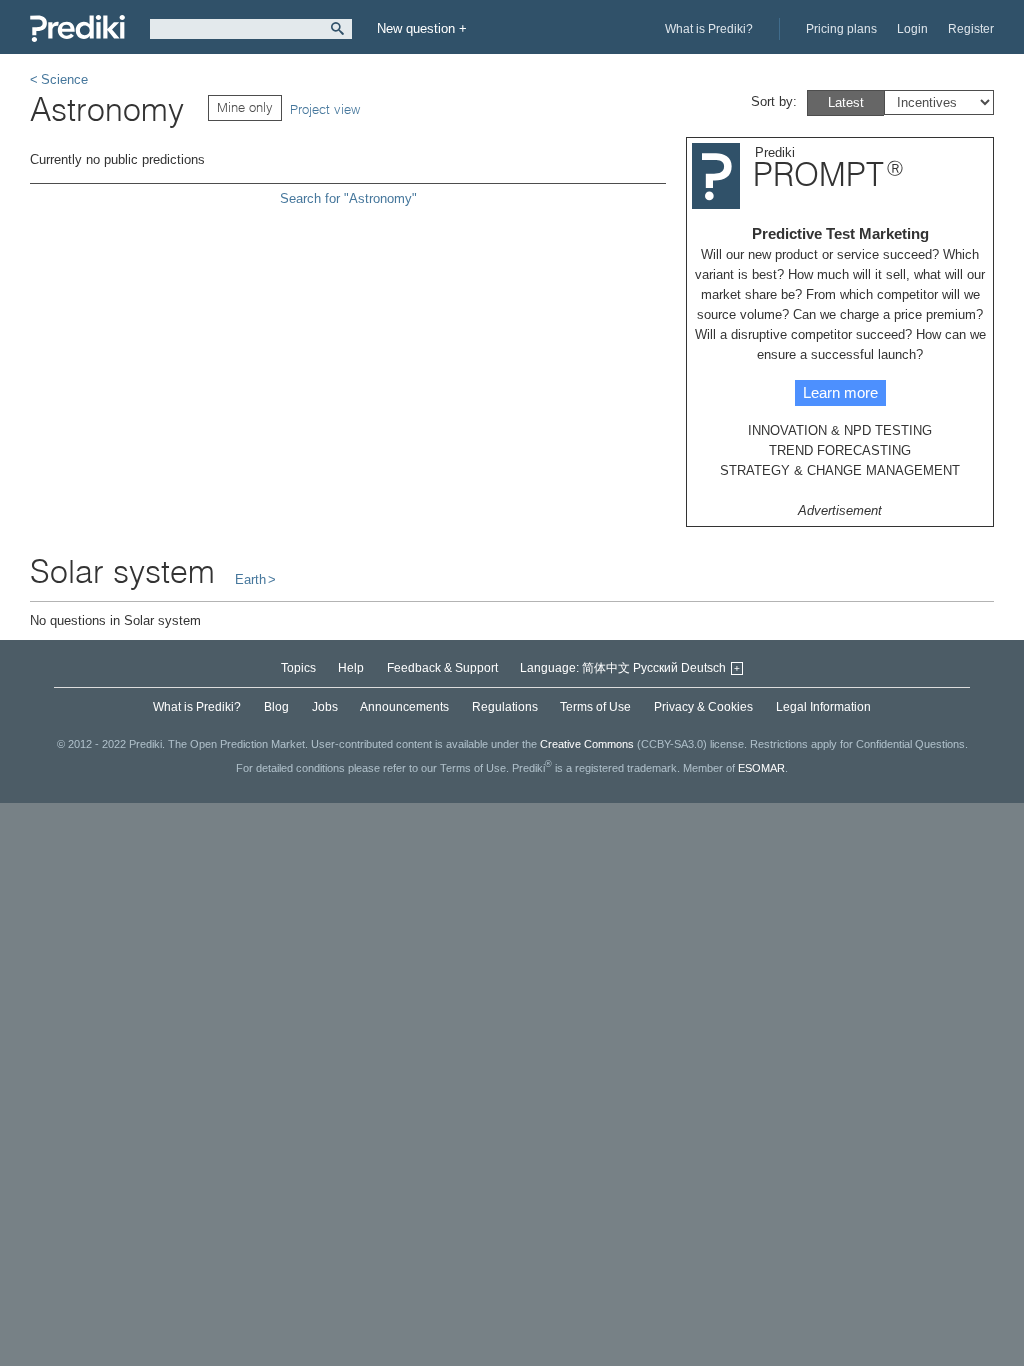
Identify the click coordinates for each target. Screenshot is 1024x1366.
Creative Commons (587, 744)
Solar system (122, 571)
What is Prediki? (709, 29)
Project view (325, 109)
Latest (846, 102)
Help (351, 668)
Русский (655, 668)
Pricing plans (841, 29)
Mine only (245, 107)
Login (912, 29)
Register (971, 29)
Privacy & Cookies (703, 707)
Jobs (325, 707)
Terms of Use (595, 707)
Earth (250, 579)
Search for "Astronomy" (348, 198)
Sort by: (774, 101)
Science (64, 79)
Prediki (77, 28)
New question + (422, 28)
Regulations (505, 707)
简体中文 (606, 668)
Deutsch (703, 668)
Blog (276, 707)
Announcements (404, 707)
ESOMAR (761, 768)
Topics (298, 668)
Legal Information (823, 707)
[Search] (337, 29)
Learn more (840, 392)
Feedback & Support (442, 668)
